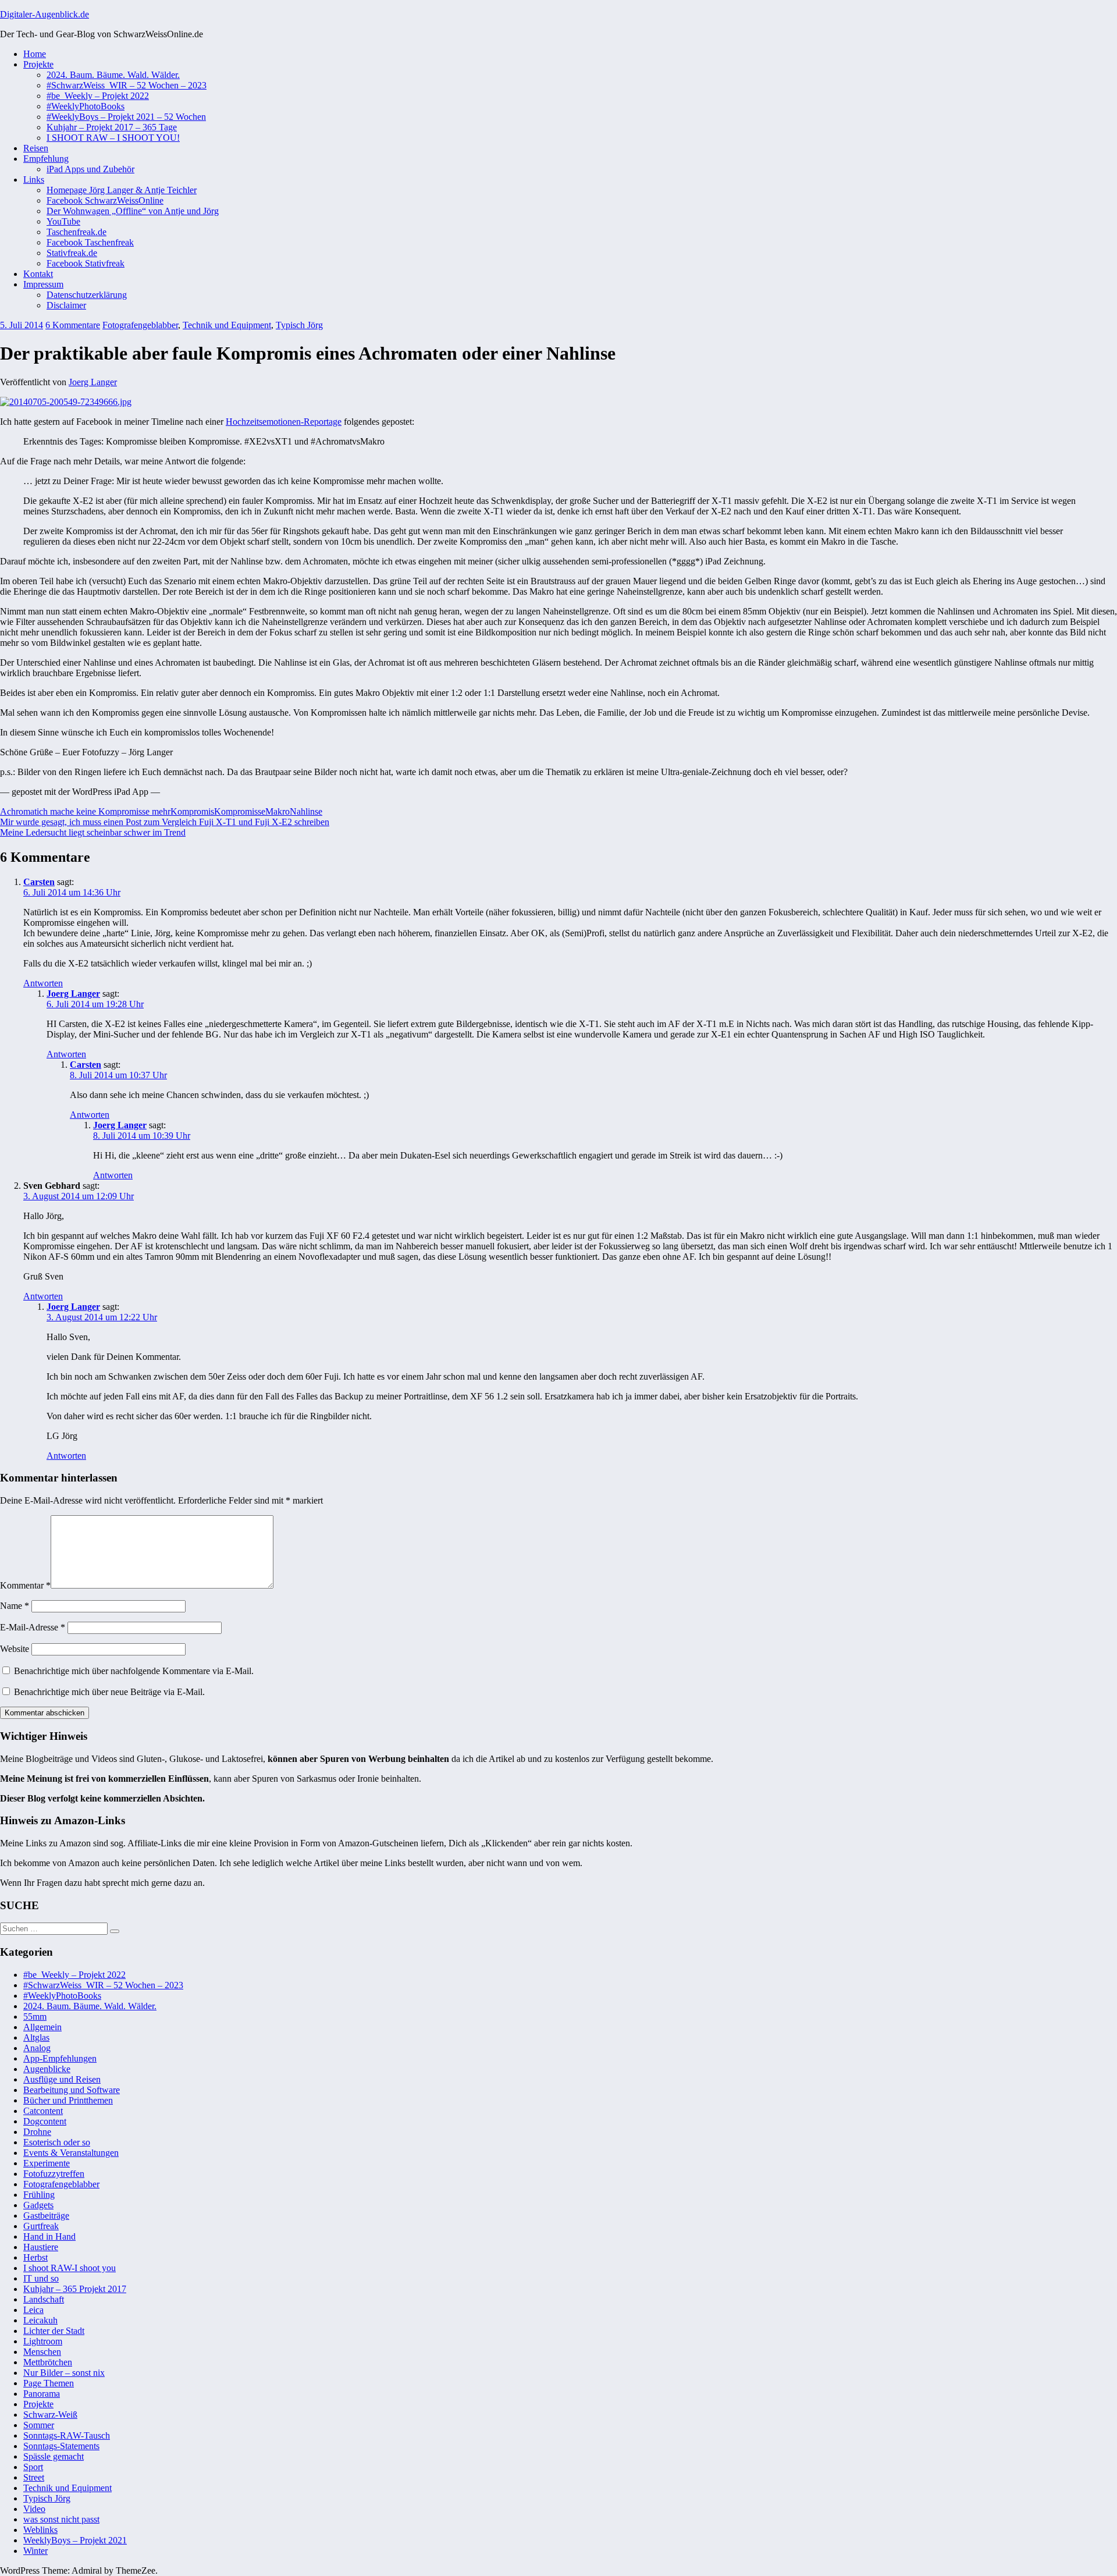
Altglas (36, 2037)
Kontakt (38, 274)
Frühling (39, 2195)
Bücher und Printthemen (68, 2100)
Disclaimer (66, 305)
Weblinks (40, 2530)
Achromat (18, 811)
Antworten (43, 983)
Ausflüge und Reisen (62, 2079)
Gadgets (38, 2205)
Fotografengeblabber (140, 325)
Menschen (42, 2352)
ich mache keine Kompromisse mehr (104, 811)
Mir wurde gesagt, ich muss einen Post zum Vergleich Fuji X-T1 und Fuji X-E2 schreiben (165, 822)
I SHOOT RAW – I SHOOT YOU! (113, 138)
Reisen (36, 148)
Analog (37, 2048)
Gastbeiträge (46, 2216)
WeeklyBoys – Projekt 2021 (75, 2540)
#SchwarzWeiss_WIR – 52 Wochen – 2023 (127, 85)
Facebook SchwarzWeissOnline (105, 200)
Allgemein (42, 2027)
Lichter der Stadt (54, 2331)
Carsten (39, 882)
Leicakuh (40, 2320)
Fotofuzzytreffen (54, 2174)
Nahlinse (306, 811)
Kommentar (25, 1585)
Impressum (43, 284)
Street (34, 2477)
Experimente (47, 2163)
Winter (35, 2551)
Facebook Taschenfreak (90, 242)
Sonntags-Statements (61, 2446)
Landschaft (44, 2299)
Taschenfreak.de (77, 232)
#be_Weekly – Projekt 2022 (98, 96)
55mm (35, 2017)
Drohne (37, 2132)
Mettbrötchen (48, 2362)
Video (34, 2509)
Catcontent (43, 2111)
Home (35, 54)
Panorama (42, 2394)
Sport (33, 2467)
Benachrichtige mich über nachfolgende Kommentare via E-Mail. (134, 1671)
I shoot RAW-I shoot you (70, 2268)
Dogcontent (45, 2121)
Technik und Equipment (227, 325)
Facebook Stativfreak (86, 263)
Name (15, 1606)
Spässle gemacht (54, 2456)
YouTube (63, 221)
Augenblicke (47, 2069)
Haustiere (41, 2247)
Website (15, 1649)
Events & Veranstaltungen (71, 2153)
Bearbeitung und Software (72, 2090)
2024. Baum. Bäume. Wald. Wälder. (113, 75)
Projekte (38, 64)
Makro (278, 811)
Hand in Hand (49, 2236)
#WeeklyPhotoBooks (86, 106)
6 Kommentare (73, 325)
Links (34, 180)
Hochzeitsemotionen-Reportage (284, 422)
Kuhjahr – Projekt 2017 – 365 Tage (112, 127)
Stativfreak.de (72, 253)
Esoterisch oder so (57, 2142)
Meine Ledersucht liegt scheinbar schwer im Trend (93, 832)
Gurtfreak (41, 2226)
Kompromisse (240, 811)
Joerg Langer (93, 382)
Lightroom (43, 2341)
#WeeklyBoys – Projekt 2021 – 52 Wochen (126, 117)
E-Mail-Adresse (33, 1627)
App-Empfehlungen (60, 2058)
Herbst (35, 2257)
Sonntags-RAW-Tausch (67, 2435)
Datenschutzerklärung (87, 295)
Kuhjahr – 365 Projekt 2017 (75, 2289)
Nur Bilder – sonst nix (64, 2373)
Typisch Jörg (299, 325)
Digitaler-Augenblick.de (45, 14)
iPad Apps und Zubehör (90, 169)
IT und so (41, 2278)
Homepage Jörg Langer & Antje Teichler (122, 190)
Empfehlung (46, 159)
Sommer (39, 2425)
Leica (33, 2310)
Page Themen (49, 2383)
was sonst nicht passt (61, 2519)
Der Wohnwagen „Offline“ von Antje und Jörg (133, 211)
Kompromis (192, 811)
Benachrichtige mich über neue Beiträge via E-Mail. (109, 1692)
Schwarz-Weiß (50, 2415)
